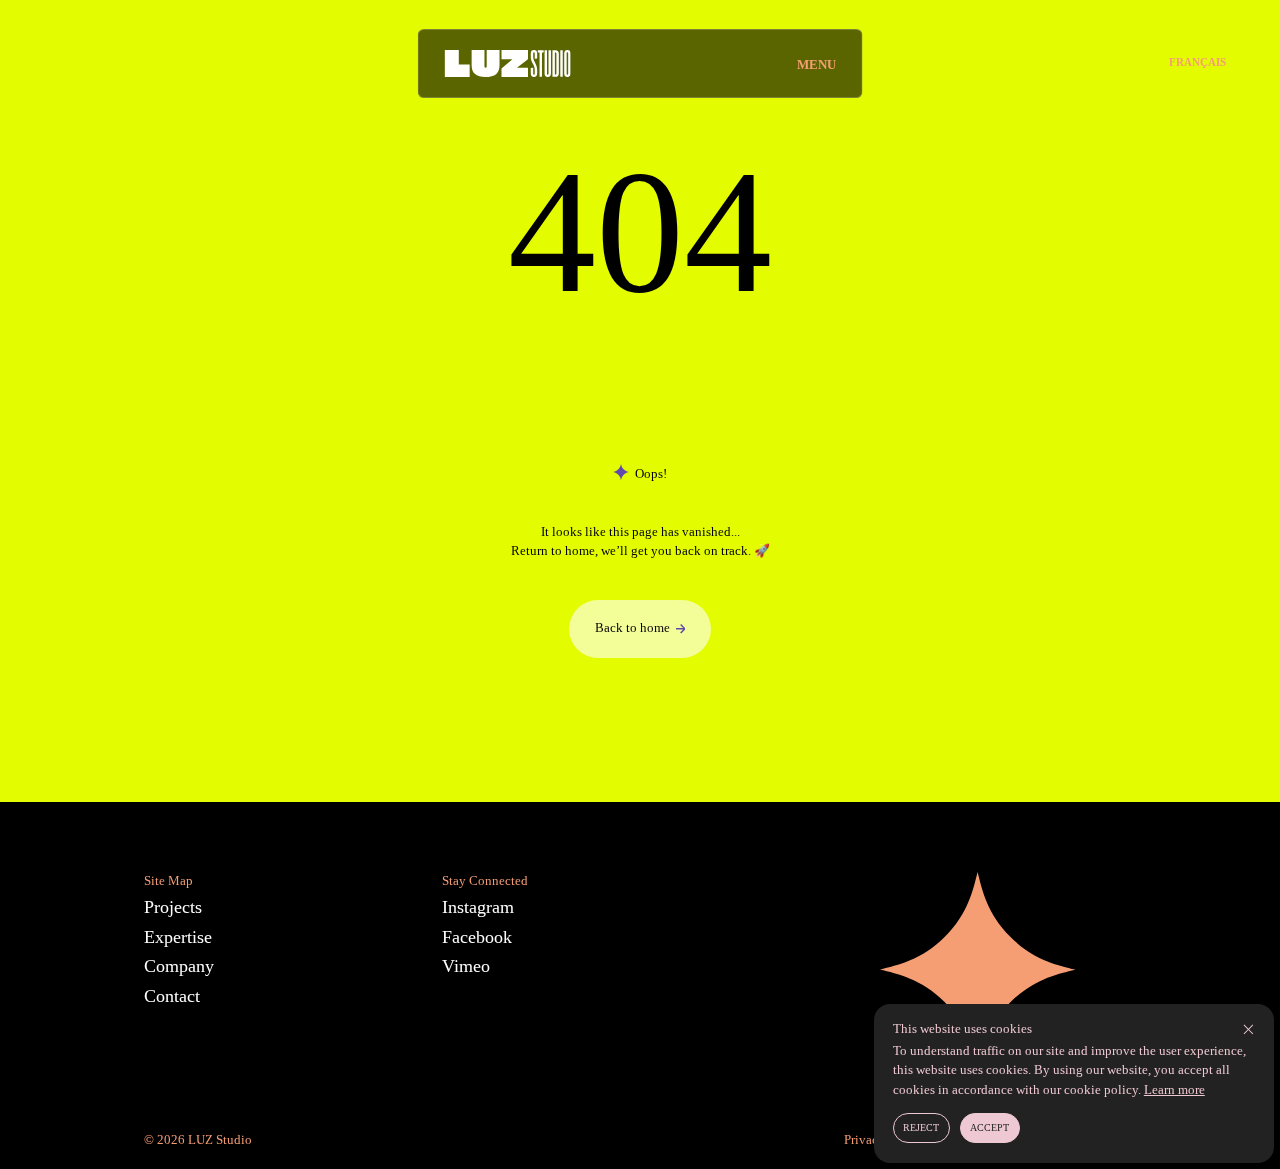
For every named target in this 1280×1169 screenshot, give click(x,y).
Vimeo (466, 966)
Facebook (477, 937)
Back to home (632, 628)
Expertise (178, 937)
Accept (989, 1127)
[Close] (1248, 1029)
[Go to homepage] (507, 63)
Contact (172, 996)
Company (179, 966)
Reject (921, 1127)
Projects (173, 907)
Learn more (1174, 1090)
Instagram (478, 907)
